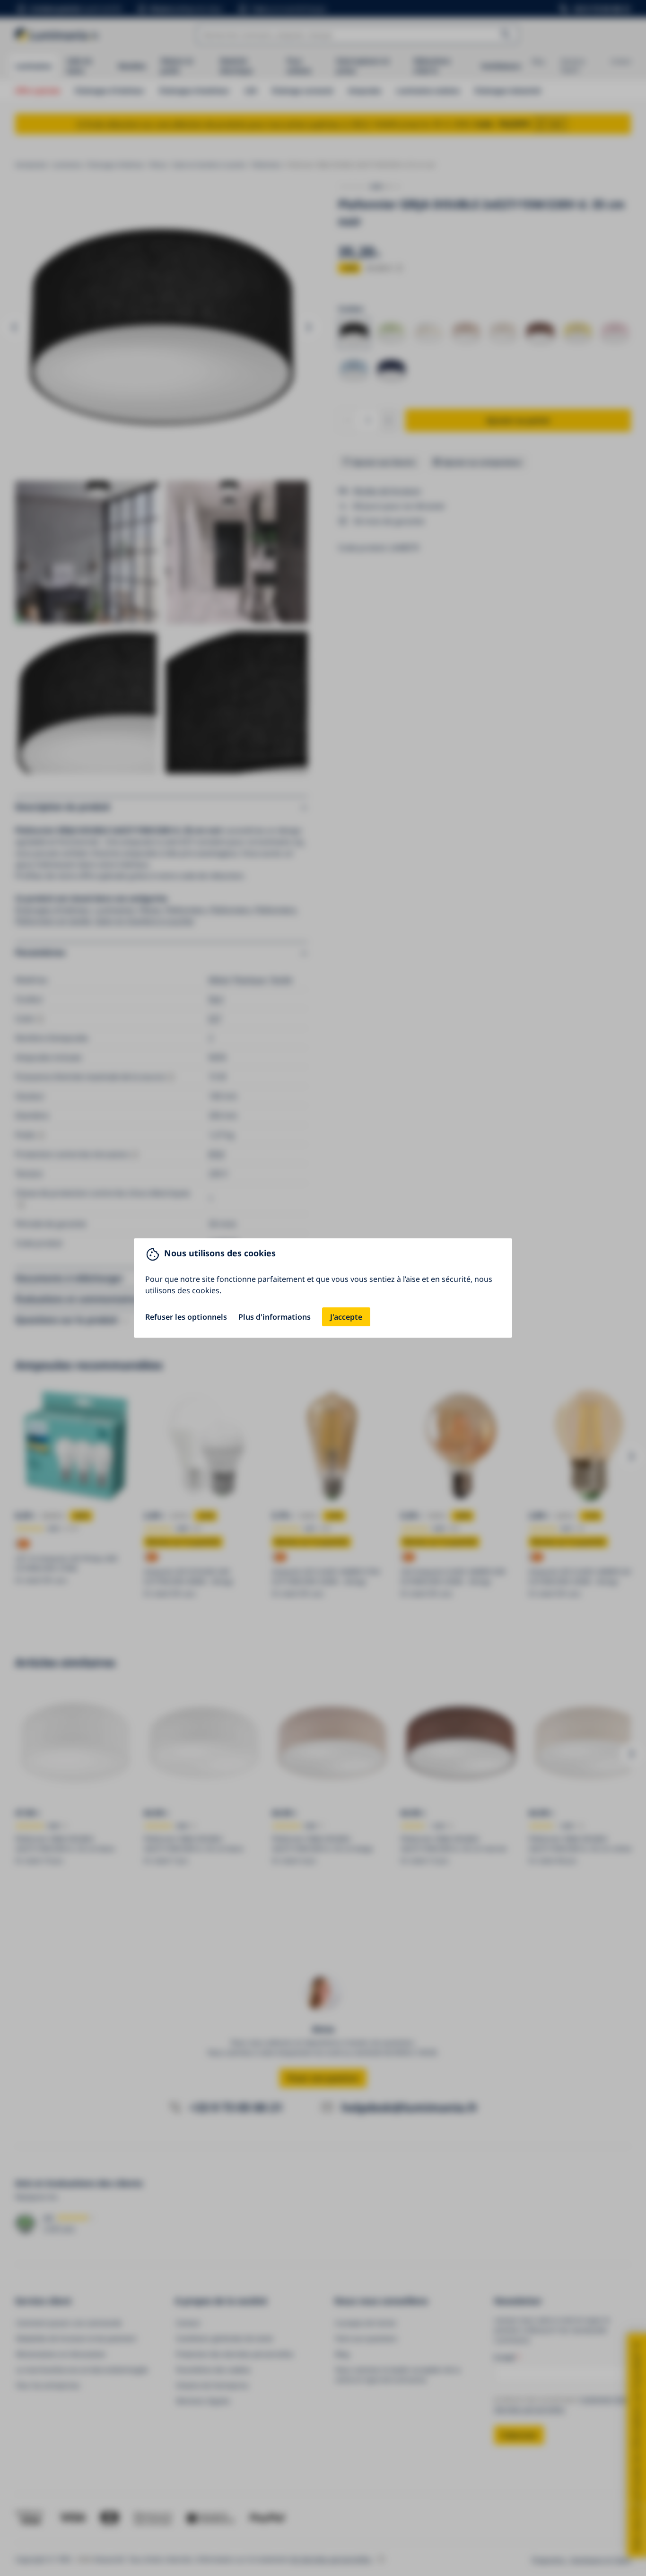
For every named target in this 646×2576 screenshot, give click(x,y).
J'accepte (346, 1317)
